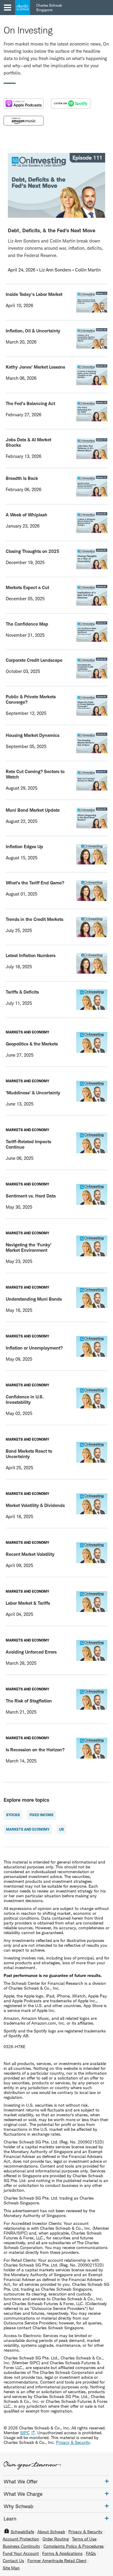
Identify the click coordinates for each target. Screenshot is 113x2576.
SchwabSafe (22, 2532)
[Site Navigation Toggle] (8, 8)
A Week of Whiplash (27, 515)
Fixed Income (42, 1815)
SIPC (25, 2433)
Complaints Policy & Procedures (74, 2546)
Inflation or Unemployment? (34, 1348)
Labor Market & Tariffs (28, 1603)
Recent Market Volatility (30, 1554)
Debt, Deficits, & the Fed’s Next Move (52, 230)
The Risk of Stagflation (29, 1701)
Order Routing (56, 2539)
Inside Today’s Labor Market (34, 294)
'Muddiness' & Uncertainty (33, 1093)
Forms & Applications (62, 2553)
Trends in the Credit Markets (35, 919)
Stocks (13, 1815)
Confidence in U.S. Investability (25, 1399)
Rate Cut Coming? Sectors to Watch (35, 774)
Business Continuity (21, 2546)
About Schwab (51, 2532)
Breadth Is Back (22, 478)
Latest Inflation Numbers (31, 955)
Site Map (11, 2568)
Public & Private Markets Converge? (31, 699)
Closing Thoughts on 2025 (33, 551)
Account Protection (21, 2539)
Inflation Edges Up (24, 847)
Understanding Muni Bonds (34, 1299)
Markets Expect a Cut (27, 587)
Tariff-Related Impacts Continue (28, 1144)
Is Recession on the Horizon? (35, 1750)
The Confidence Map (27, 624)
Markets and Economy (28, 1829)
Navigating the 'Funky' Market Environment (29, 1247)
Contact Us (13, 2561)
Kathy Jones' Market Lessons (35, 367)
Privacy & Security (85, 2532)
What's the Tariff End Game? (35, 883)
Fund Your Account (21, 2553)
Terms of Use (84, 2539)
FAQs (91, 2553)
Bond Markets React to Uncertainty (29, 1454)
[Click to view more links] (107, 2481)
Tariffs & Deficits (22, 992)
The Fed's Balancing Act (30, 403)
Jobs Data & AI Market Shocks (28, 442)
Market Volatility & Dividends (35, 1505)
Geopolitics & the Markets (32, 1044)
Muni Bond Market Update (33, 810)
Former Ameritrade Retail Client (57, 2561)
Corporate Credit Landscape (34, 660)
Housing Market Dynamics (33, 735)
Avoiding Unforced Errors (31, 1652)
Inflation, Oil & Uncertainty (33, 331)
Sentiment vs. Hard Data (31, 1196)
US (61, 1829)
